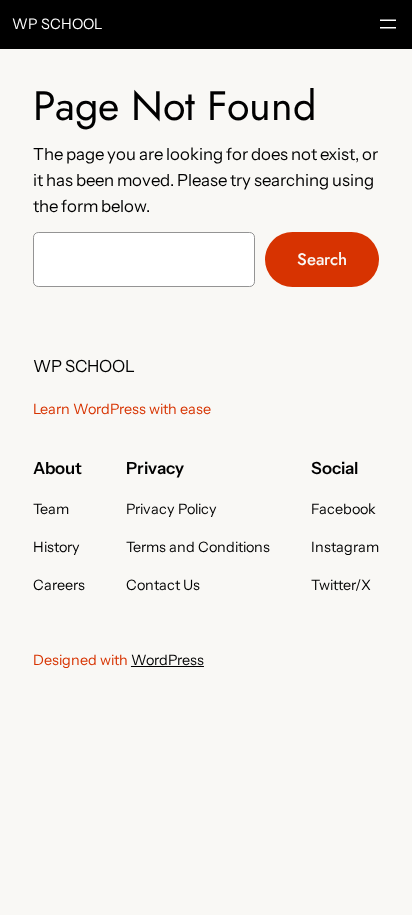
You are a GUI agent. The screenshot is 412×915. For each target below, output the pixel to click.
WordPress (167, 660)
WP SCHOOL (57, 24)
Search (322, 259)
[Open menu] (388, 24)
